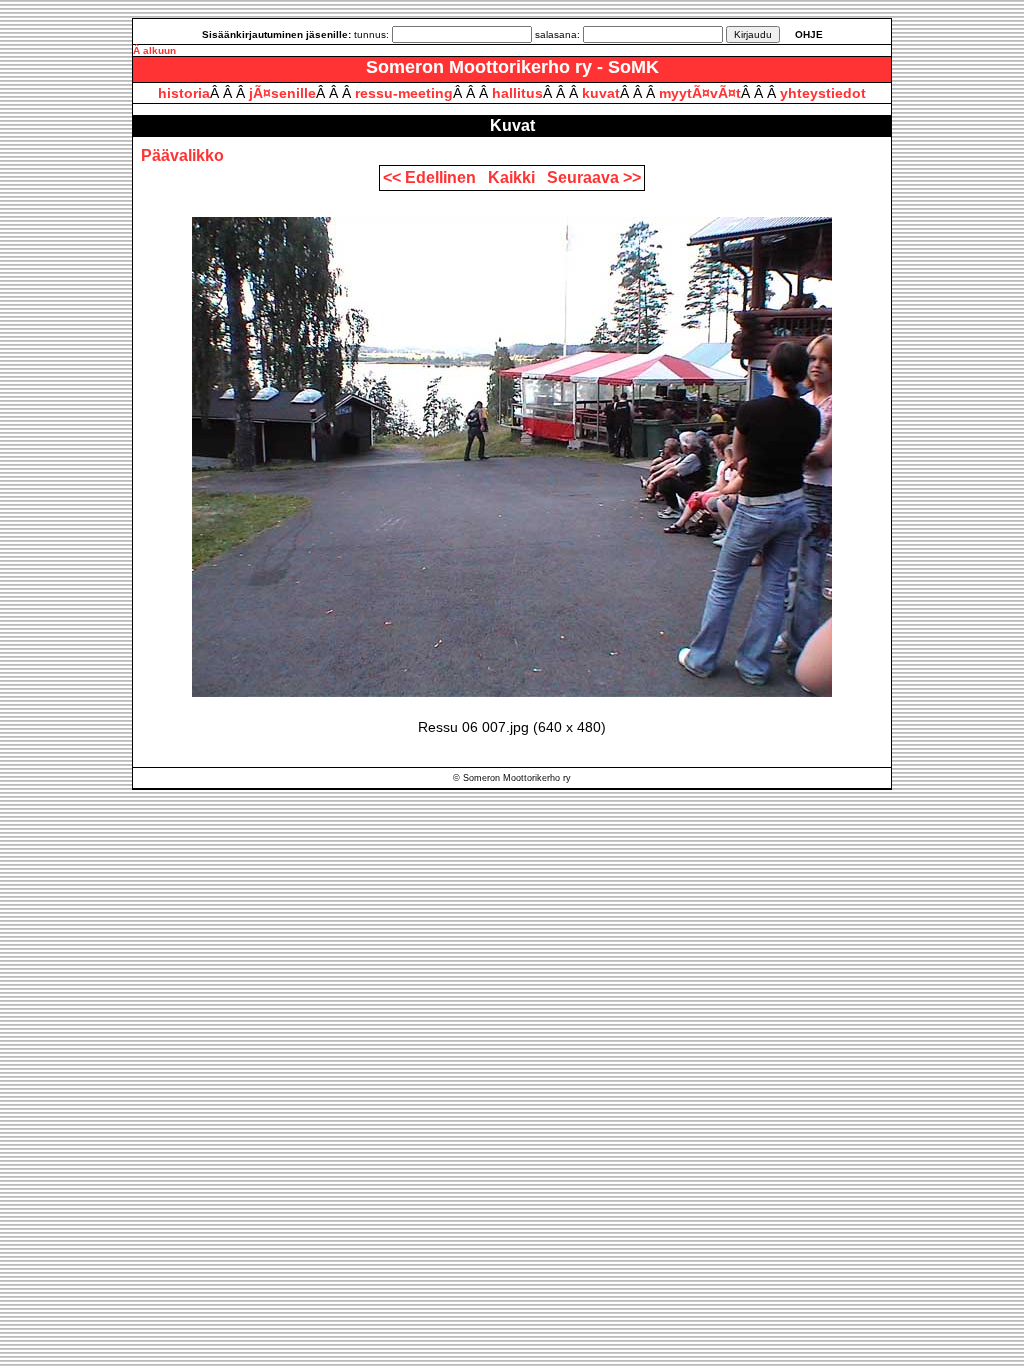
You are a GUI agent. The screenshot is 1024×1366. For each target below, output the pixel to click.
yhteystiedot (823, 93)
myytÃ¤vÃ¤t (700, 93)
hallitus (517, 93)
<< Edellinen (433, 177)
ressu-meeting (404, 93)
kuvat (601, 93)
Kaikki (515, 177)
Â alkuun (154, 50)
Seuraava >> (594, 177)
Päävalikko (182, 155)
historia (184, 93)
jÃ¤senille (282, 93)
